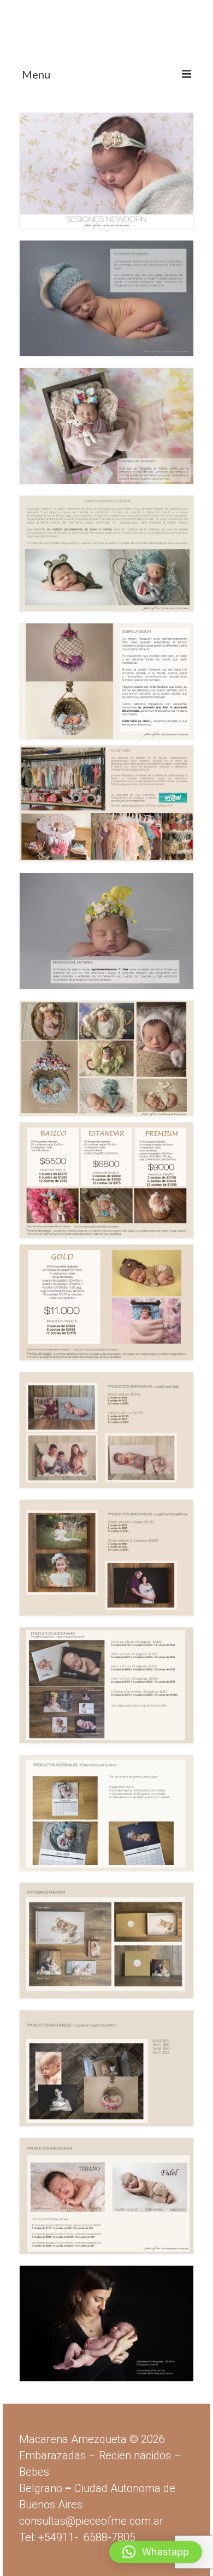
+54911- (87, 2537)
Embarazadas (52, 2455)
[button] (156, 2552)
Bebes (34, 2472)
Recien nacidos (135, 2455)
